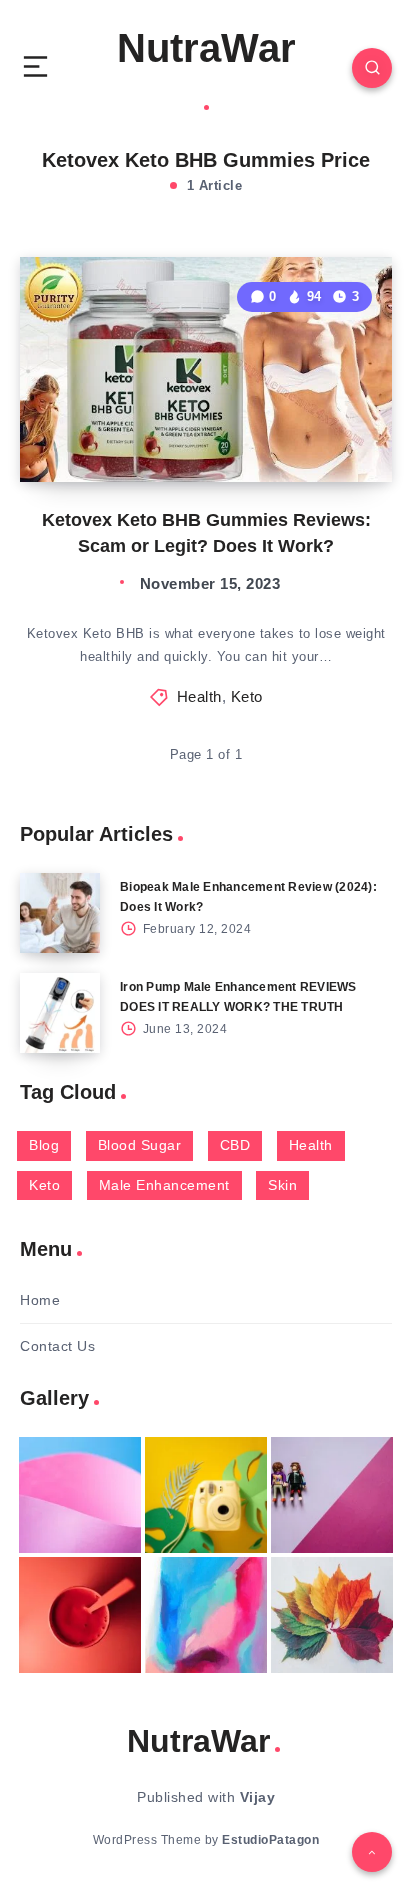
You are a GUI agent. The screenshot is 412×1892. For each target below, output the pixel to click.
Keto (247, 696)
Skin (282, 1185)
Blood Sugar (140, 1145)
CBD (235, 1145)
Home (40, 1300)
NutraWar (206, 48)
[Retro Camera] (206, 1495)
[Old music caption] (332, 1495)
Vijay (258, 1797)
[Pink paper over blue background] (80, 1495)
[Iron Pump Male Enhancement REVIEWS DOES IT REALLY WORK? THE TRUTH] (60, 1013)
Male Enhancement (164, 1185)
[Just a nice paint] (206, 1615)
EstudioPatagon (270, 1840)
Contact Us (57, 1346)
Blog (44, 1145)
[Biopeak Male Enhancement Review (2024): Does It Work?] (60, 913)
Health (199, 696)
